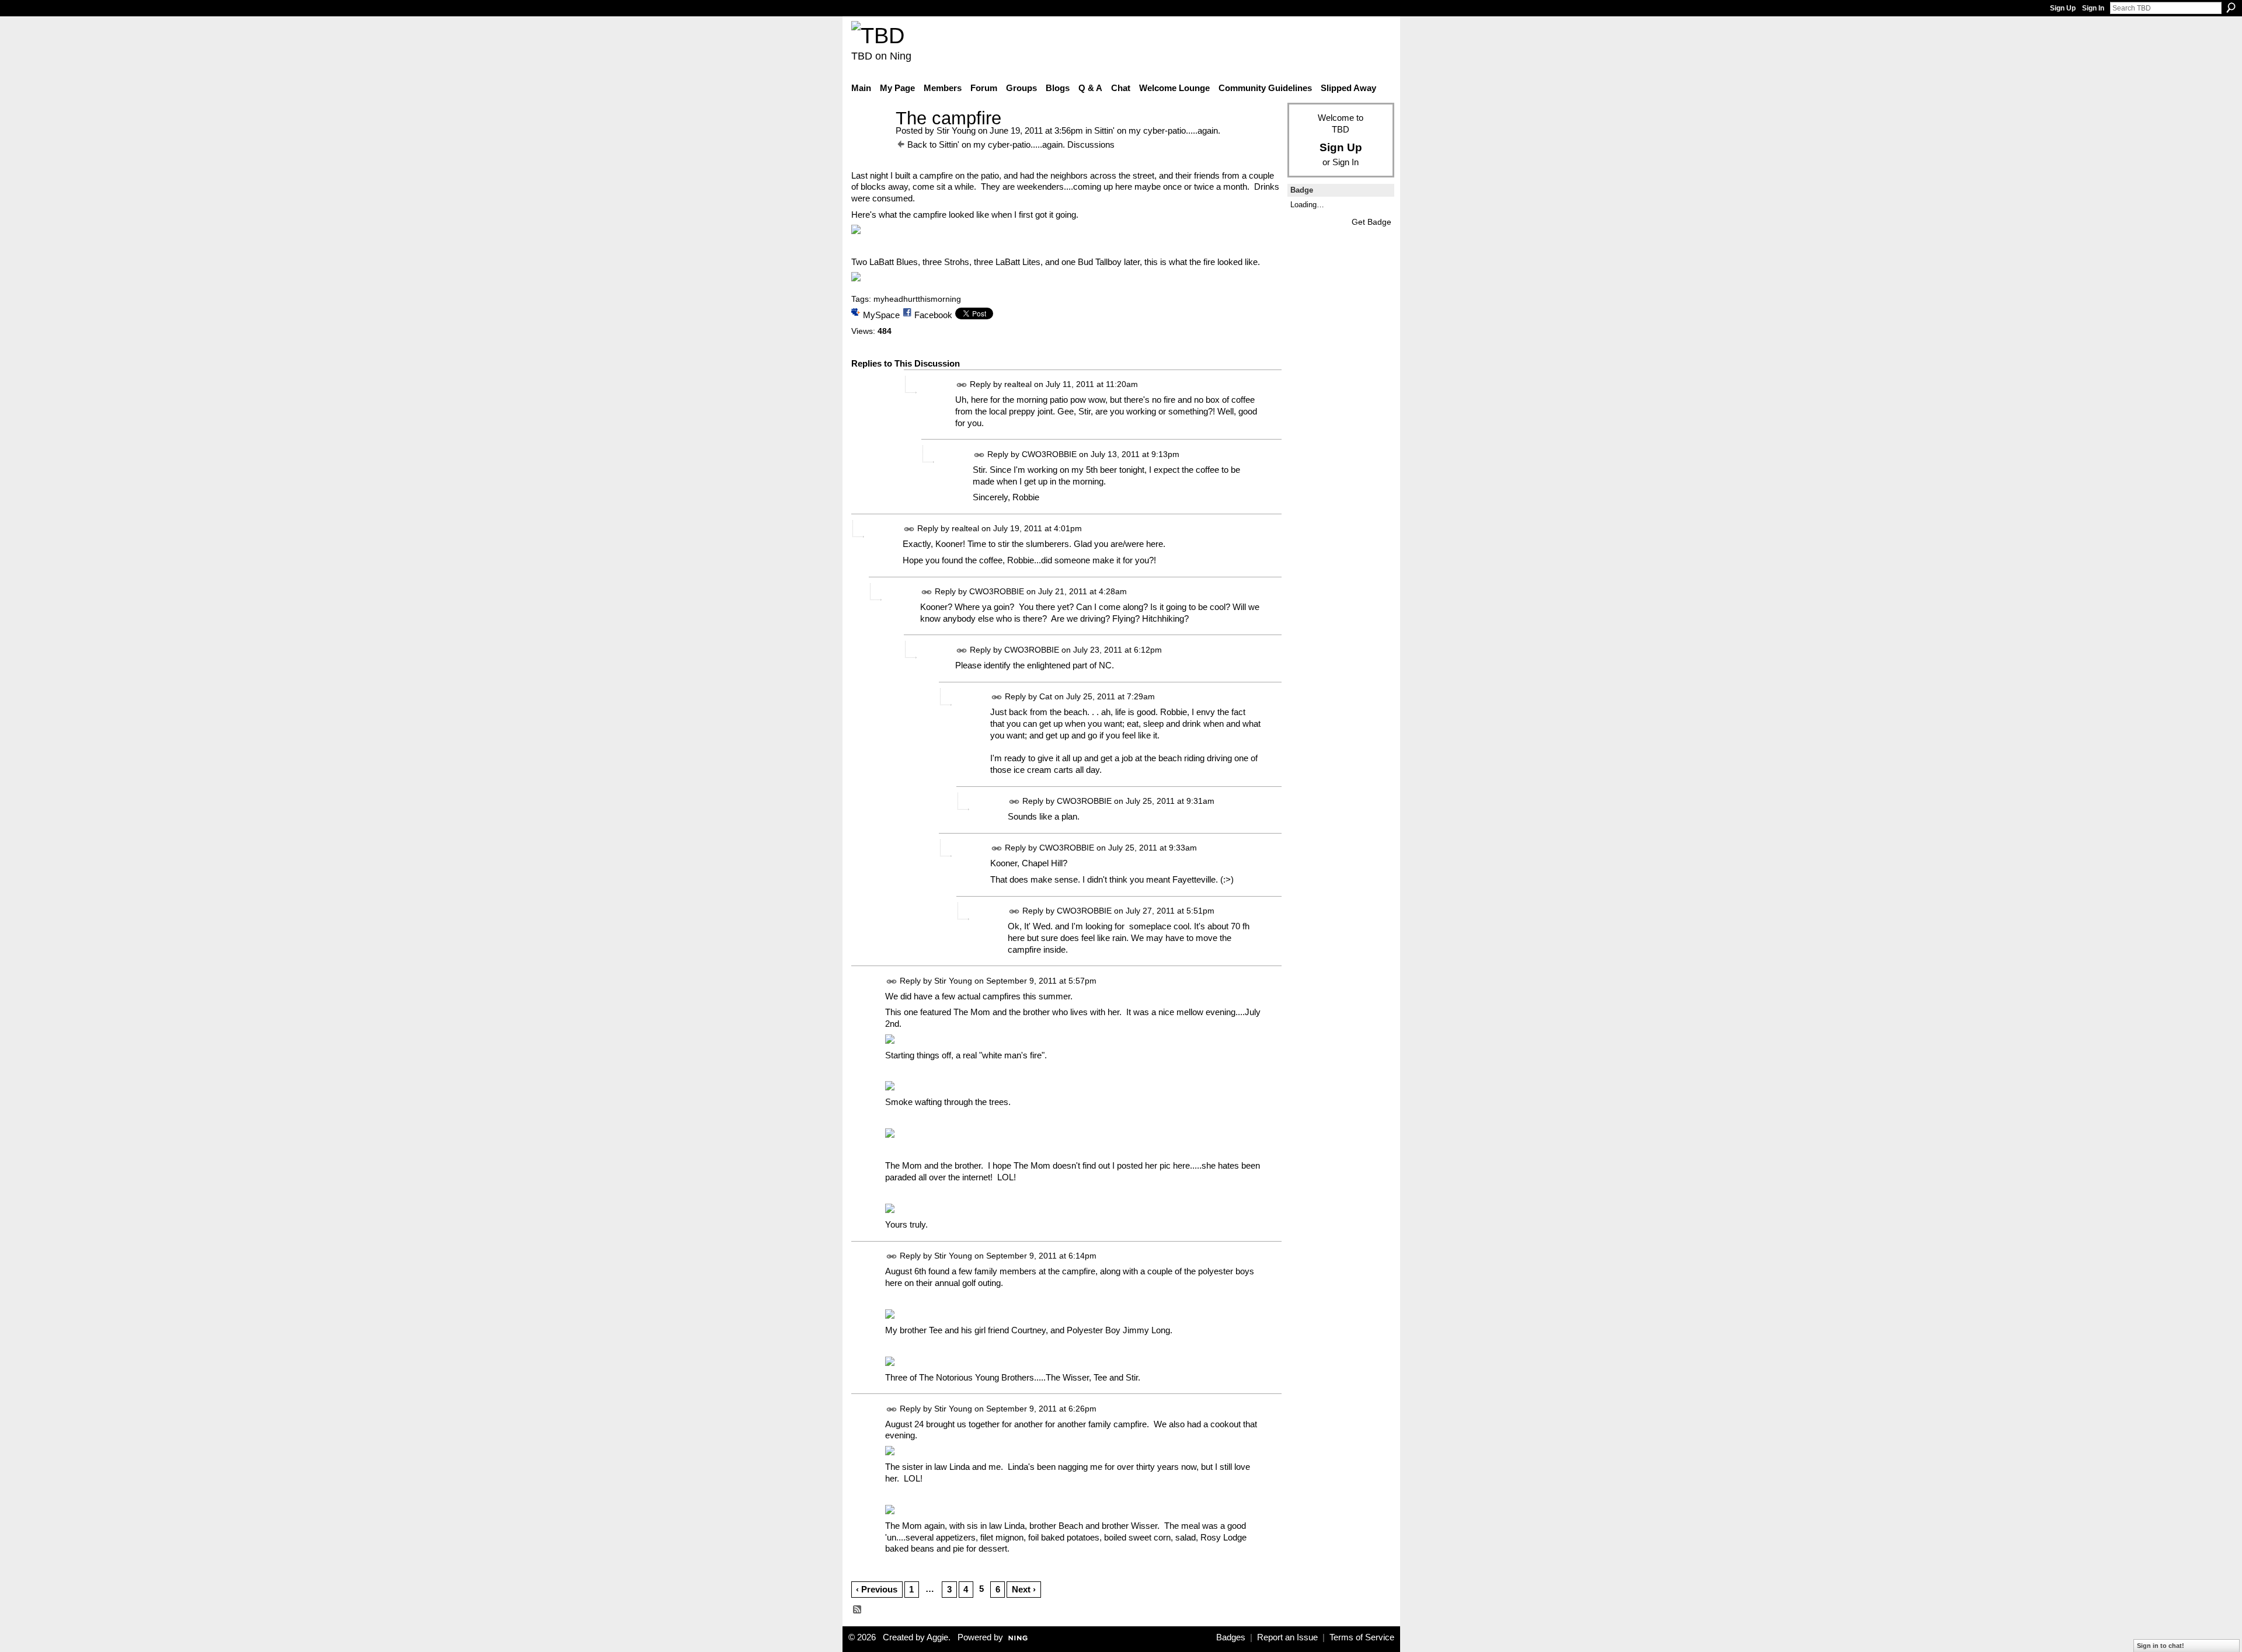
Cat (1046, 696)
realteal (1018, 384)
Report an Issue (1287, 1637)
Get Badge (1371, 222)
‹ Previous (877, 1589)
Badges (1231, 1637)
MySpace (881, 315)
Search (2231, 8)
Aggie (937, 1637)
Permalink (962, 385)
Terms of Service (1362, 1637)
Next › (1024, 1589)
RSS (858, 1610)
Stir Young (956, 130)
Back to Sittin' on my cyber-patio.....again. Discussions (1011, 144)
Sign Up (2063, 8)
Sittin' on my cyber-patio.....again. (1157, 130)
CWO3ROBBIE (1049, 454)
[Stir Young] (870, 140)
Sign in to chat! (2161, 1646)
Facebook (933, 315)
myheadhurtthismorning (917, 299)
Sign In (2093, 8)
